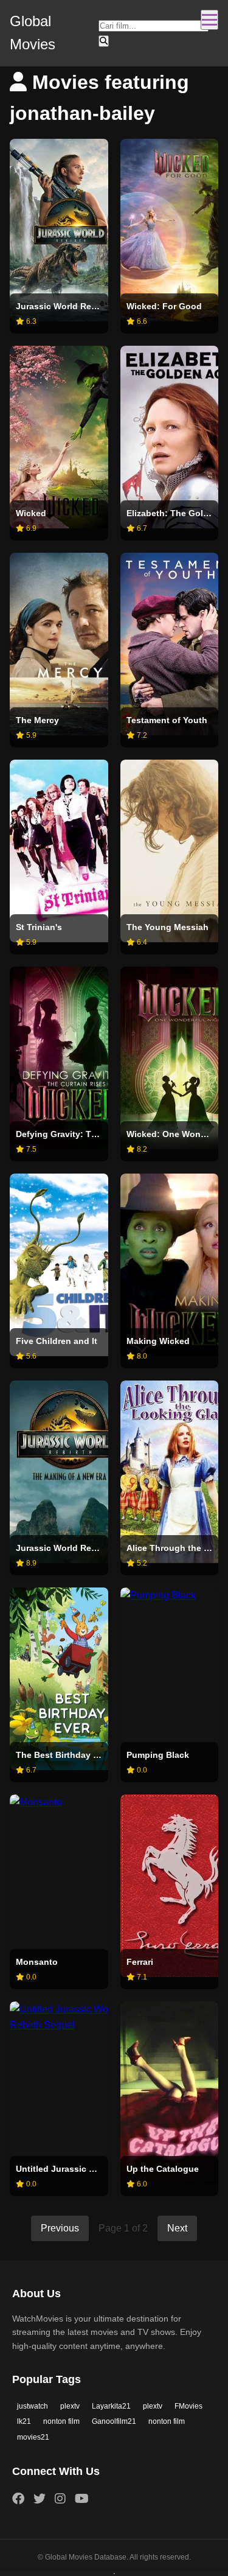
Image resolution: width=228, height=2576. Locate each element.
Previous (60, 2228)
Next (177, 2228)
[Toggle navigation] (209, 20)
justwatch (33, 2406)
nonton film (61, 2421)
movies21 (33, 2437)
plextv (70, 2406)
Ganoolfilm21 (114, 2421)
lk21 (24, 2421)
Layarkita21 (111, 2406)
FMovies (188, 2406)
